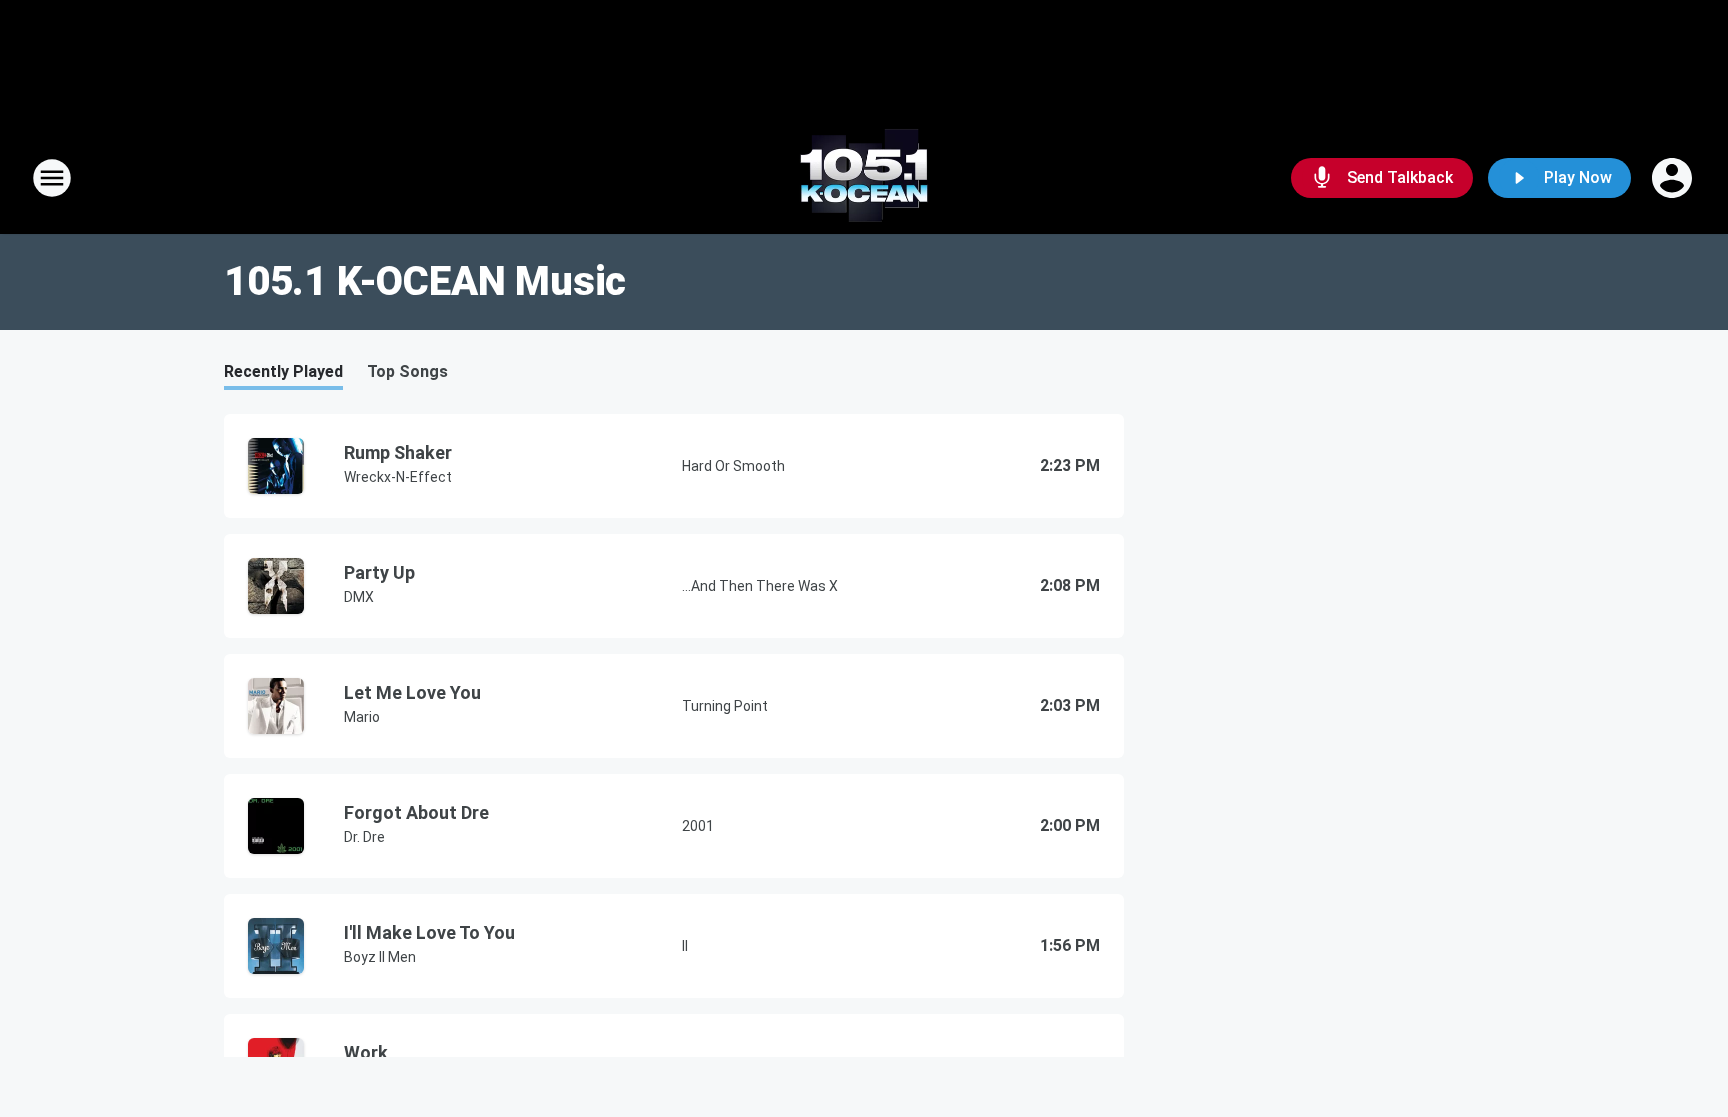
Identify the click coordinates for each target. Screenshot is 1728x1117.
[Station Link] (864, 178)
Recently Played (283, 371)
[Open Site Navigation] (52, 178)
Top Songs (407, 371)
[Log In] (1674, 178)
